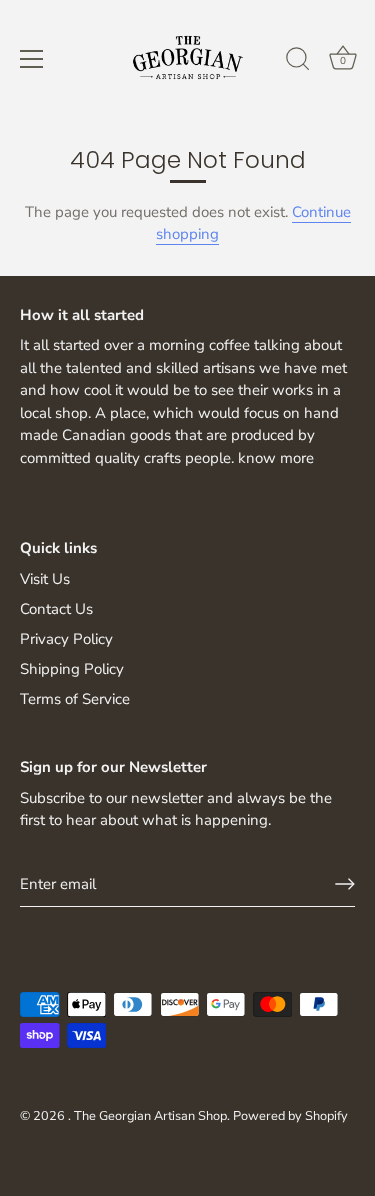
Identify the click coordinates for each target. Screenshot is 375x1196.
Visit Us (45, 579)
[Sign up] (345, 884)
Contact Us (56, 609)
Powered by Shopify (290, 1116)
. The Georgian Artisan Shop (147, 1116)
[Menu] (32, 59)
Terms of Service (75, 699)
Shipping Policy (72, 669)
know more (276, 458)
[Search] (298, 62)
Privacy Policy (66, 639)
